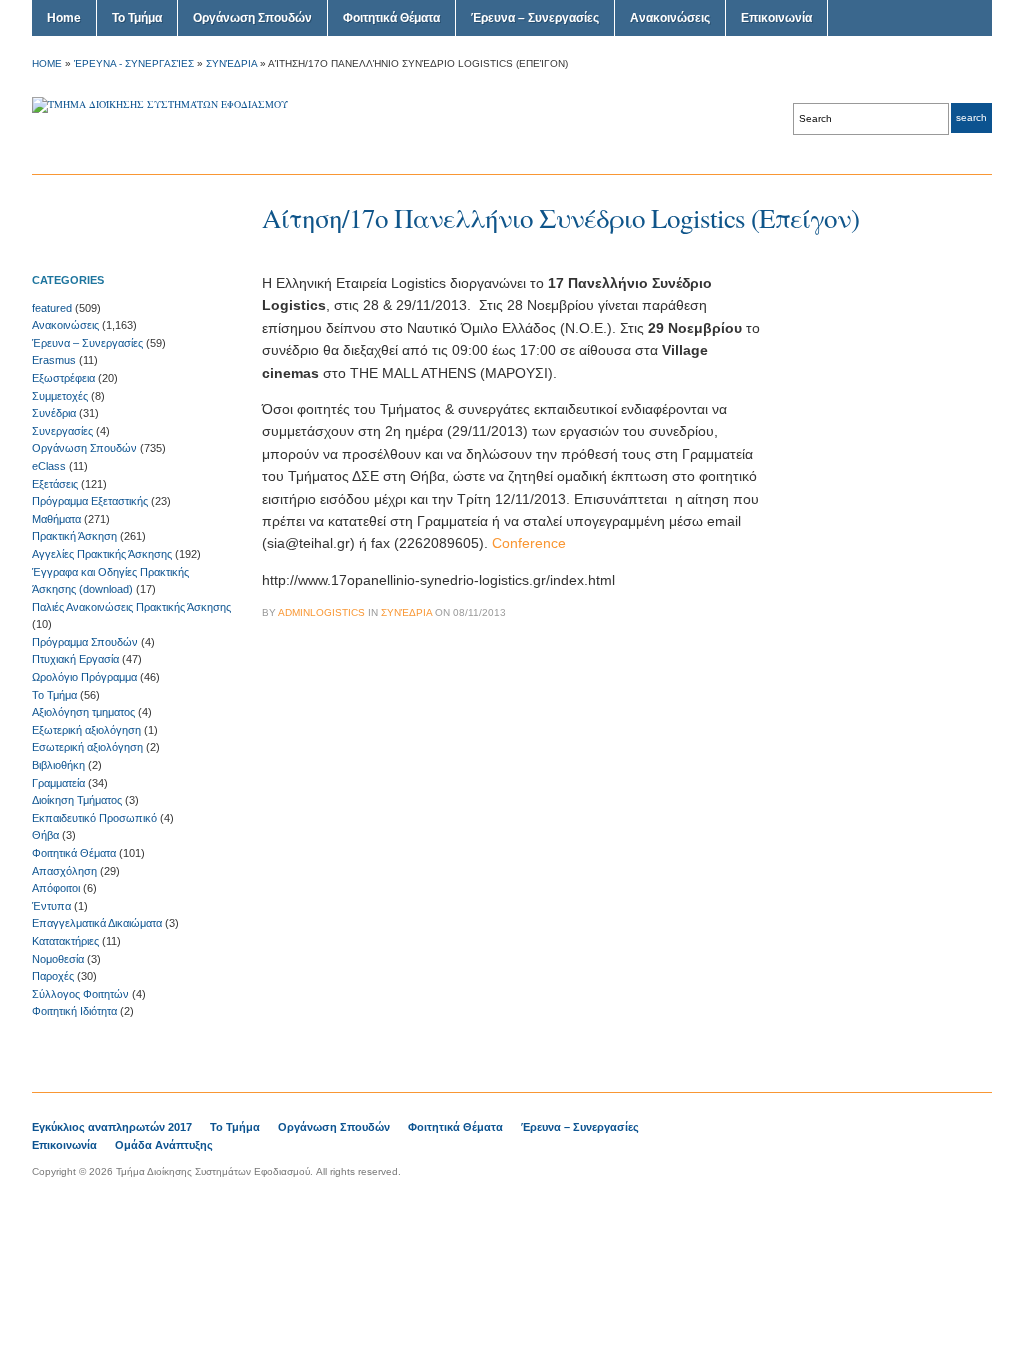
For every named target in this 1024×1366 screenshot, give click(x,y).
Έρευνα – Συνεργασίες (535, 18)
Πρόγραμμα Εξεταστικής (90, 501)
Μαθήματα (56, 519)
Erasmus (54, 360)
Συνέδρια (231, 63)
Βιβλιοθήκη (58, 765)
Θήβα (45, 835)
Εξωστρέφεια (63, 378)
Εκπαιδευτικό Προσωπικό (94, 818)
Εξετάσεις (55, 484)
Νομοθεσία (58, 959)
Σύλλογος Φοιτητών (80, 994)
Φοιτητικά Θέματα (391, 18)
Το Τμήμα (137, 18)
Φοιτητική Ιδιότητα (74, 1011)
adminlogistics (321, 612)
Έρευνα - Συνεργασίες (134, 63)
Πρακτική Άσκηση (74, 536)
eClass (49, 466)
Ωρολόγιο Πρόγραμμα (84, 677)
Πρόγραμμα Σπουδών (85, 642)
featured (52, 308)
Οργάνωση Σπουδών (252, 18)
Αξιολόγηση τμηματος (83, 712)
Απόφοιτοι (56, 888)
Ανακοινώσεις (670, 18)
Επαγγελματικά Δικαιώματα (97, 923)
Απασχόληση (64, 871)
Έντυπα (51, 906)
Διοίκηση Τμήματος (77, 800)
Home (64, 18)
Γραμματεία (58, 783)
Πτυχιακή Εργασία (75, 659)
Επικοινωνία (776, 18)
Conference (529, 543)
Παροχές (53, 976)
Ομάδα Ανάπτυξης (164, 1145)
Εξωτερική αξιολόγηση (86, 730)
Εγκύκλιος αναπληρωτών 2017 (112, 1127)
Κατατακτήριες (65, 941)
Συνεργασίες (62, 431)
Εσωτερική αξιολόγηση (87, 747)
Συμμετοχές (60, 396)
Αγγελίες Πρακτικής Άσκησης (102, 554)
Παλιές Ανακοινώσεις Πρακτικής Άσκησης (131, 607)
